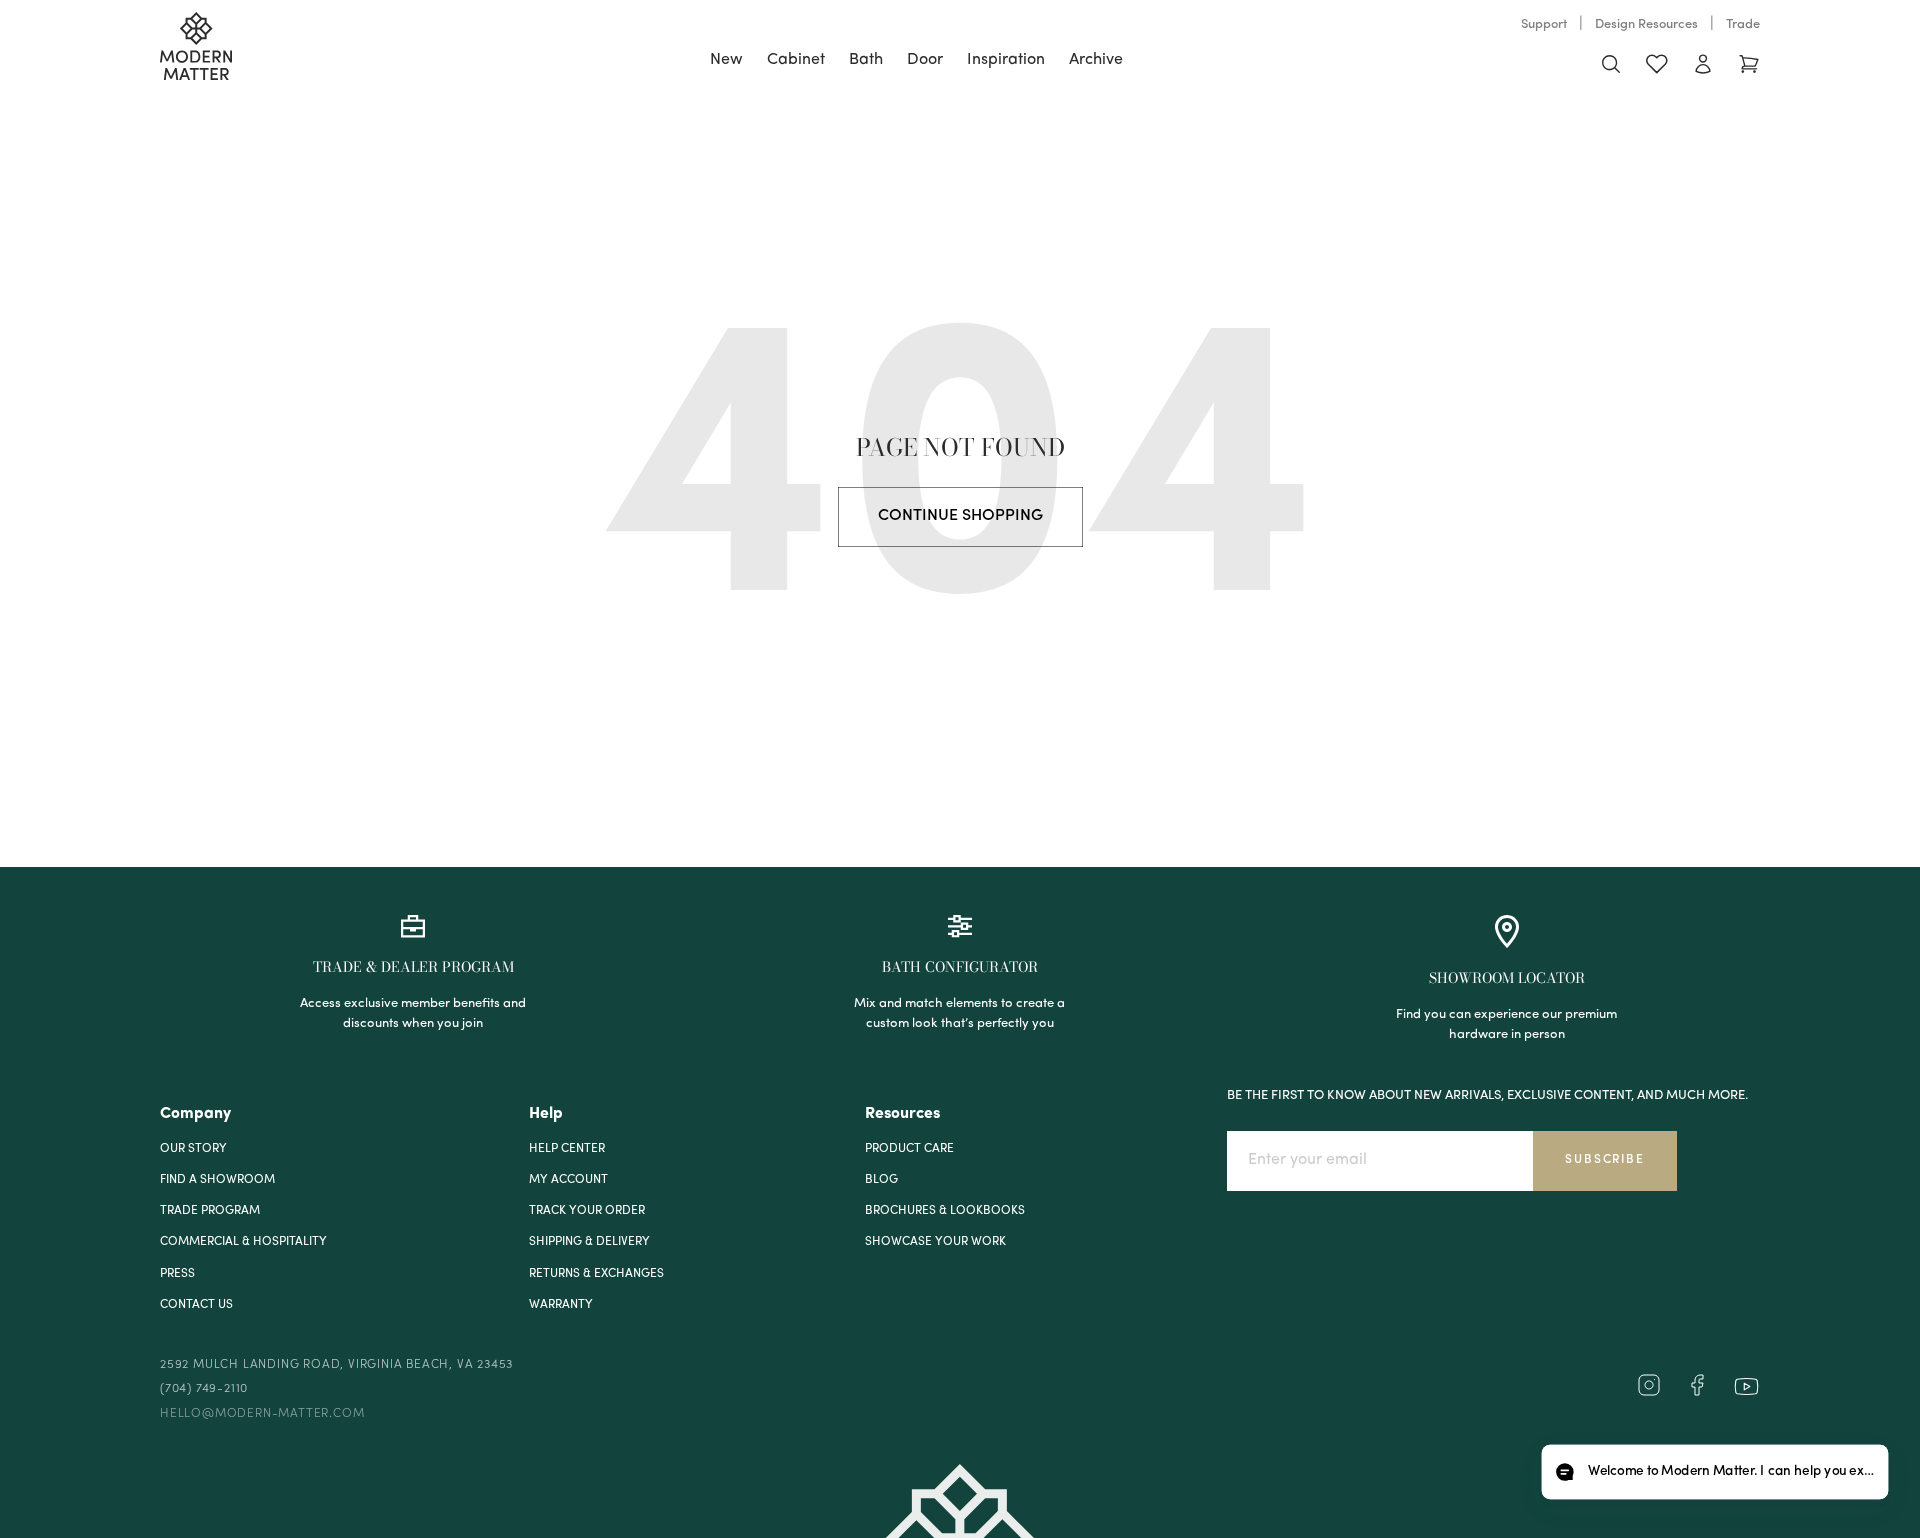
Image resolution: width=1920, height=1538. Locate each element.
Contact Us (196, 1305)
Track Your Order (587, 1211)
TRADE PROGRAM (210, 1211)
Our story (193, 1149)
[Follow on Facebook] (1697, 1393)
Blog (881, 1180)
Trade (1743, 24)
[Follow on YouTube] (1746, 1386)
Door (925, 60)
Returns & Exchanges (596, 1274)
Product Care (909, 1149)
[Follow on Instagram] (1649, 1393)
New (726, 60)
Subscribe (1604, 1160)
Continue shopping (960, 516)
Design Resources (1646, 24)
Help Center (567, 1149)
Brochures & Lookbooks (945, 1211)
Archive (1096, 60)
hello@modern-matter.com (262, 1414)
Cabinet (796, 60)
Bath (866, 60)
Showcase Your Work (935, 1242)
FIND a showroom (217, 1180)
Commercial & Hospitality (243, 1242)
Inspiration (1006, 60)
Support (1544, 24)
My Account (568, 1180)
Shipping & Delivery (589, 1242)
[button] (1714, 1472)
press (177, 1274)
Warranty (561, 1305)
